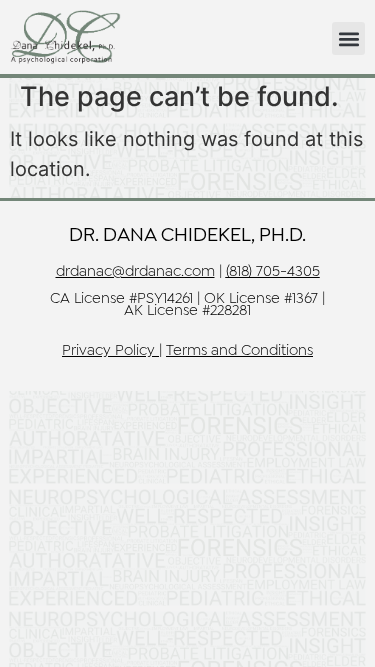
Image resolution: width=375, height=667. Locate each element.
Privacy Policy (108, 351)
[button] (348, 38)
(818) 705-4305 (273, 272)
